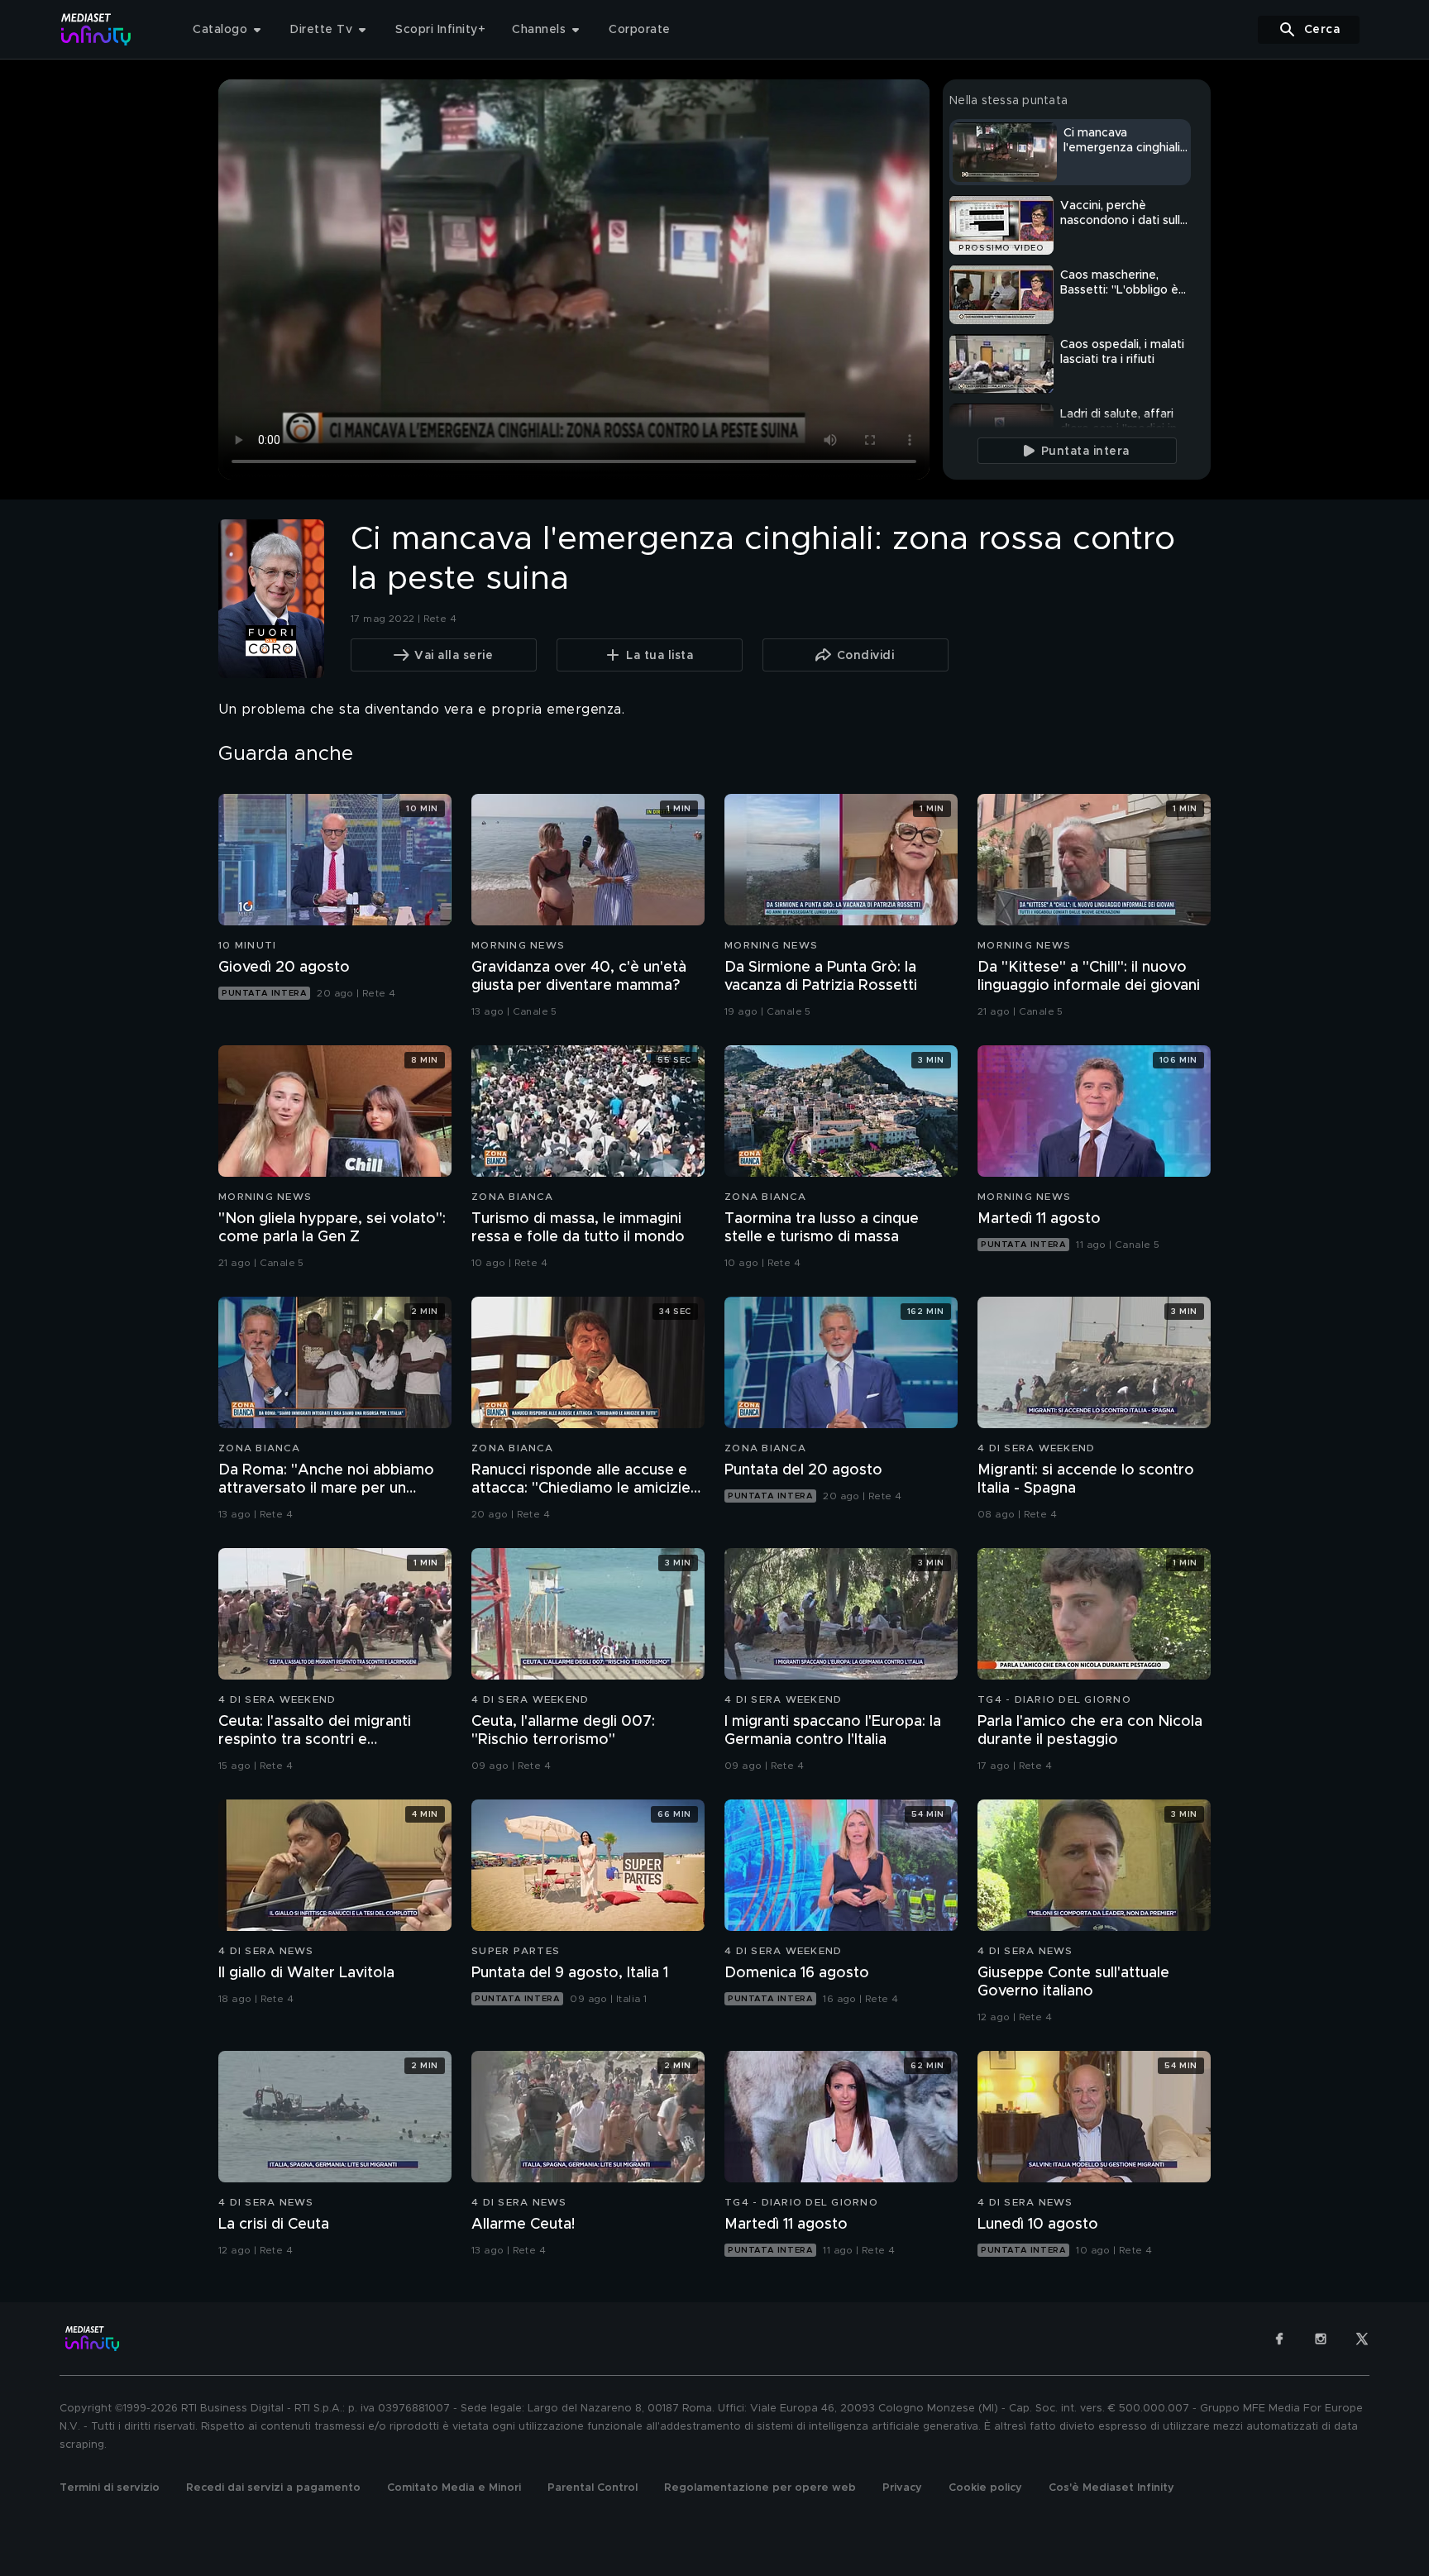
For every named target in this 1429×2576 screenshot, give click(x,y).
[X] (1362, 2339)
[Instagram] (1321, 2339)
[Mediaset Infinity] (96, 29)
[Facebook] (1279, 2339)
